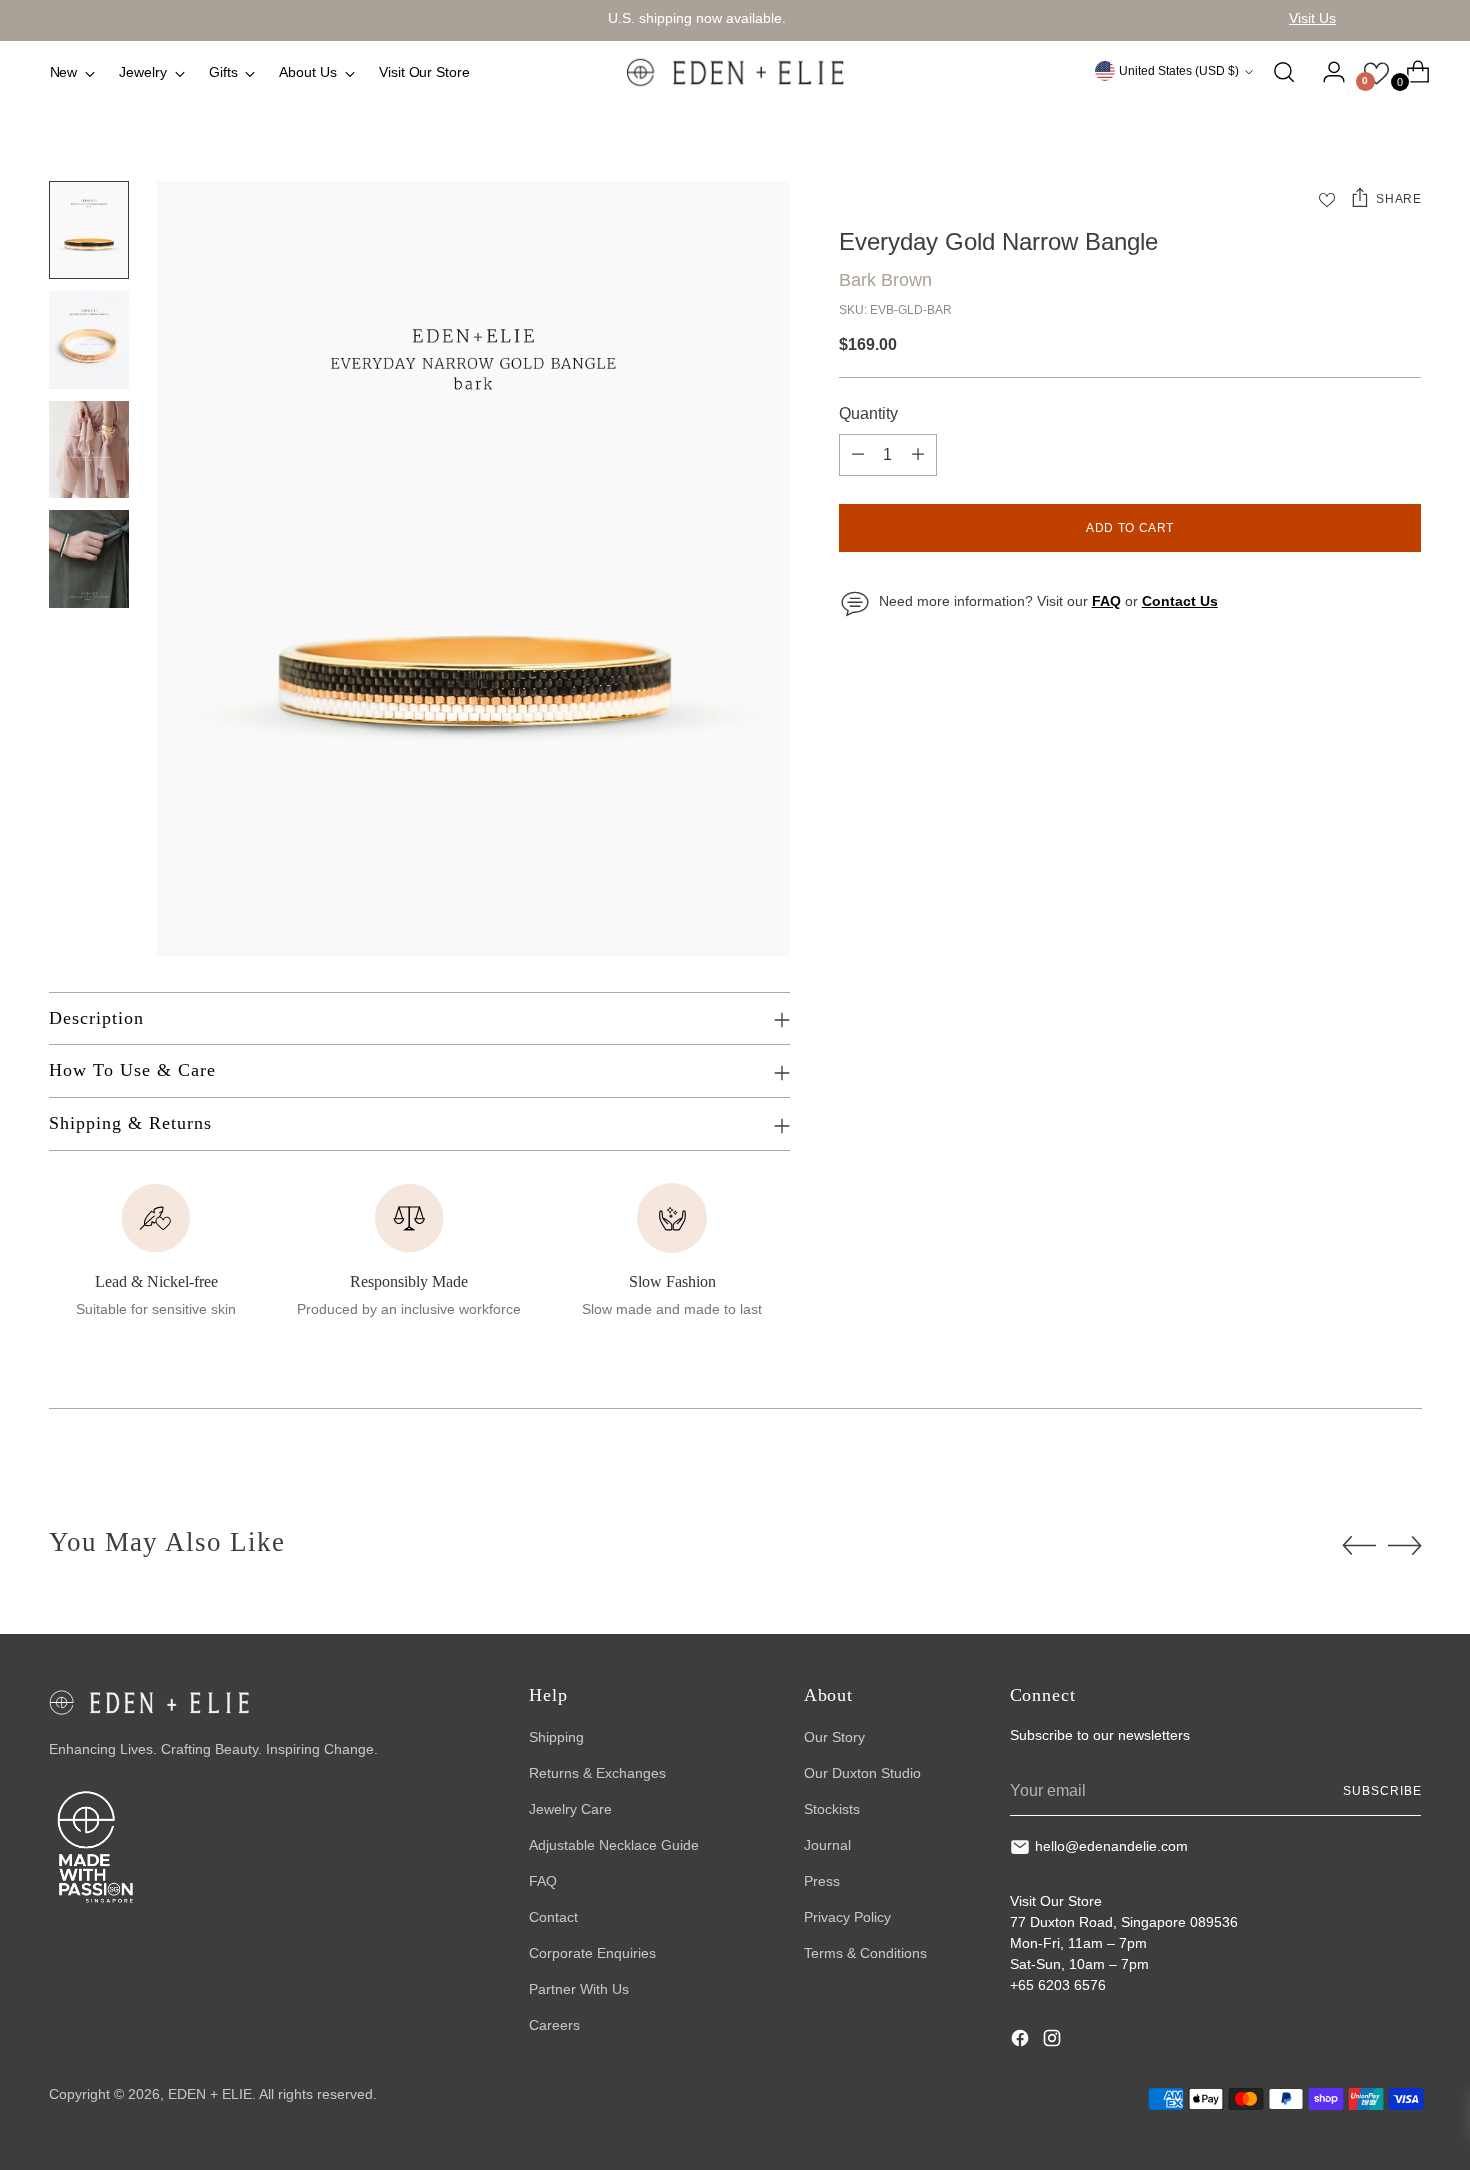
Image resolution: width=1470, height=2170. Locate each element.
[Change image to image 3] (89, 450)
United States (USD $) (1179, 71)
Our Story (834, 1737)
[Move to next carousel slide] (1405, 1545)
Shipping (556, 1737)
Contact (553, 1917)
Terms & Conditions (865, 1953)
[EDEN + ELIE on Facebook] (1022, 2041)
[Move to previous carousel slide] (1359, 1546)
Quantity (868, 413)
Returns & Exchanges (597, 1773)
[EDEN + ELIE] (735, 72)
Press (822, 1881)
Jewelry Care (570, 1809)
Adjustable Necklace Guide (614, 1845)
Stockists (832, 1809)
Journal (827, 1845)
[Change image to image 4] (89, 559)
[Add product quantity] (918, 455)
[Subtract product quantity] (858, 455)
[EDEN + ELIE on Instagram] (1054, 2041)
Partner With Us (579, 1989)
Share (1398, 199)
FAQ (543, 1881)
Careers (554, 2025)
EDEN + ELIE (210, 2094)
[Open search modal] (1284, 72)
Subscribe (1382, 1791)
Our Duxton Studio (862, 1773)
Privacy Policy (847, 1917)
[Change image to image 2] (89, 340)
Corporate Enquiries (592, 1953)
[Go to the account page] (1326, 72)
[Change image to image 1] (89, 230)
